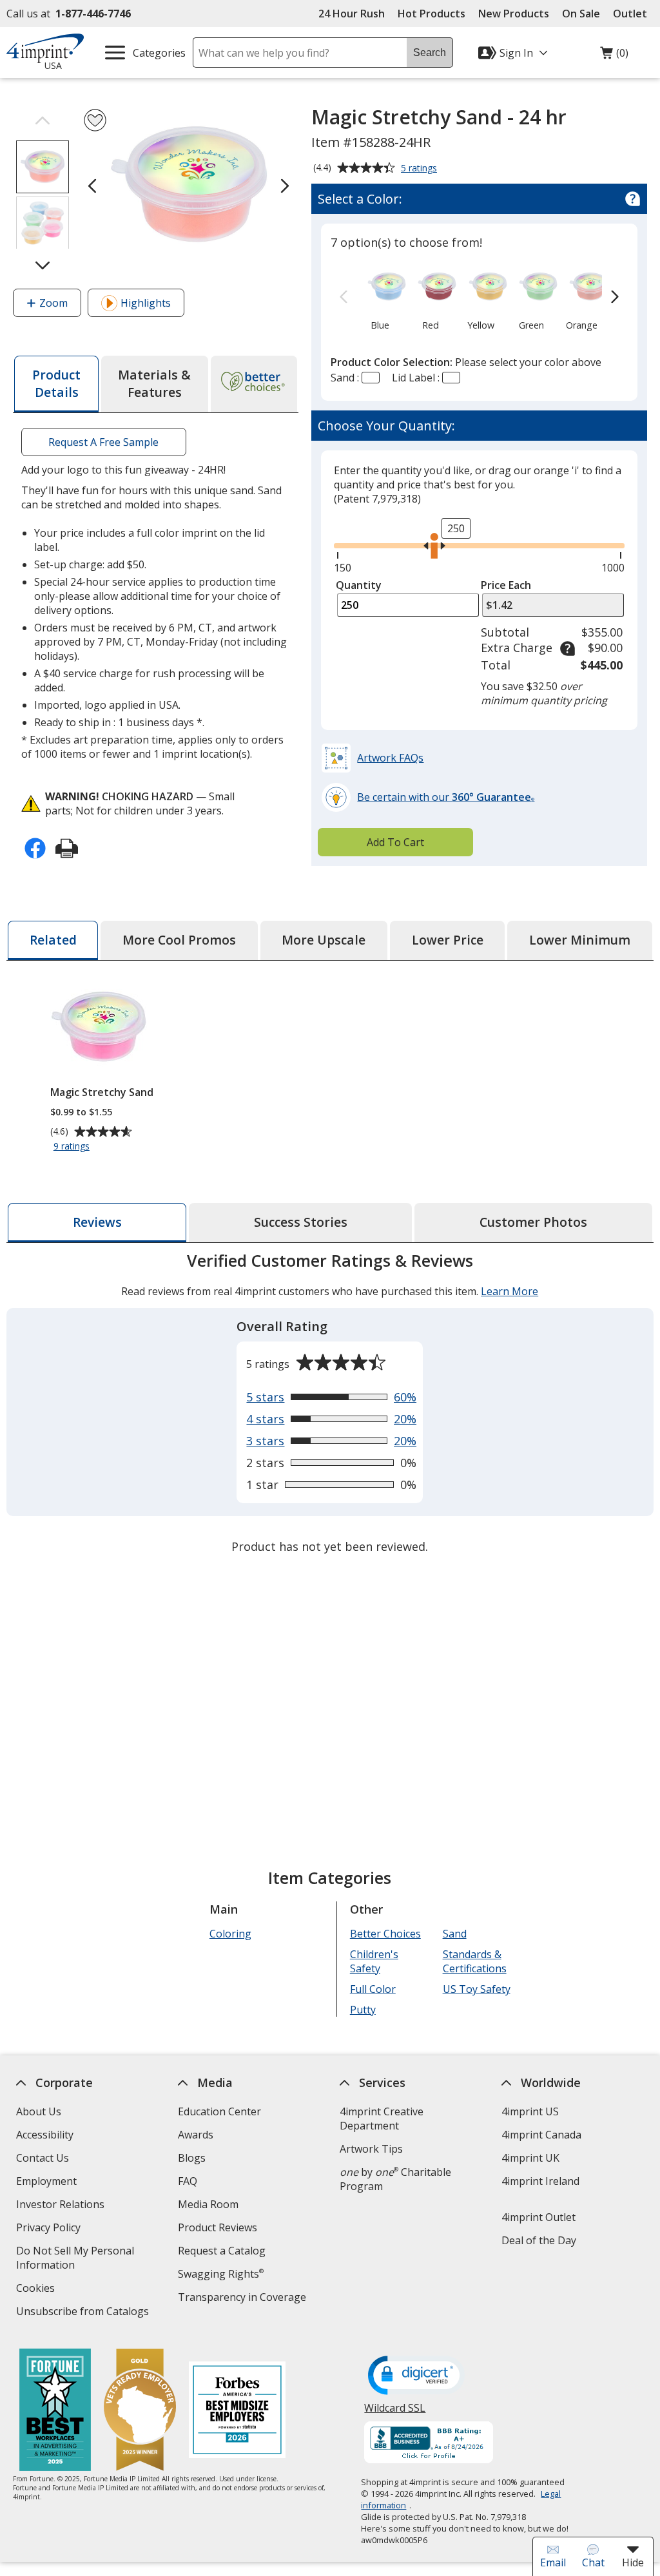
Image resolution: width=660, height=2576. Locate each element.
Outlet (633, 14)
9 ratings (73, 1147)
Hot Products (432, 14)
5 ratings (421, 169)
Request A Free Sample (104, 442)
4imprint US (530, 2111)
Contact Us (43, 2158)
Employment (46, 2181)
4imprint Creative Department (382, 2119)
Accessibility (45, 2135)
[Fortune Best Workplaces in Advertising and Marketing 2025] (55, 2411)
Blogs (192, 2158)
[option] (380, 298)
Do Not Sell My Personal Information (75, 2259)
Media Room (208, 2204)
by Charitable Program (395, 2179)
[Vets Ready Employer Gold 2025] (140, 2411)
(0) (614, 56)
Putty (363, 2010)
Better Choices (385, 1934)
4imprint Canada (541, 2135)
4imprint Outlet (539, 2217)
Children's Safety (374, 1961)
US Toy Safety (477, 1989)
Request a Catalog (222, 2251)
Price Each (506, 585)
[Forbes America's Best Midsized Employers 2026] (237, 2411)
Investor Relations (62, 2206)
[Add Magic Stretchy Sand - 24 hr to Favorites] (95, 120)
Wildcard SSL (395, 2413)
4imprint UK (530, 2158)
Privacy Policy (50, 2229)
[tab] (56, 384)
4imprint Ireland (540, 2181)
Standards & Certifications (475, 1961)
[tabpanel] (330, 1405)
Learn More (510, 1291)
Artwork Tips (371, 2149)
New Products (514, 14)
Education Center (219, 2111)
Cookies (37, 2290)
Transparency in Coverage (244, 2299)
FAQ (188, 2181)
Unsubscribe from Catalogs (84, 2313)
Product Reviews (218, 2227)
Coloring (230, 1934)
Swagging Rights (221, 2274)
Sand (455, 1934)
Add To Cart (395, 842)
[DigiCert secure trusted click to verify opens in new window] (417, 2376)
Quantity (359, 585)
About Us (39, 2111)
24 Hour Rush (352, 14)
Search (430, 53)
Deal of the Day (539, 2240)
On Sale (581, 14)
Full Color (373, 1989)
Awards (196, 2135)
